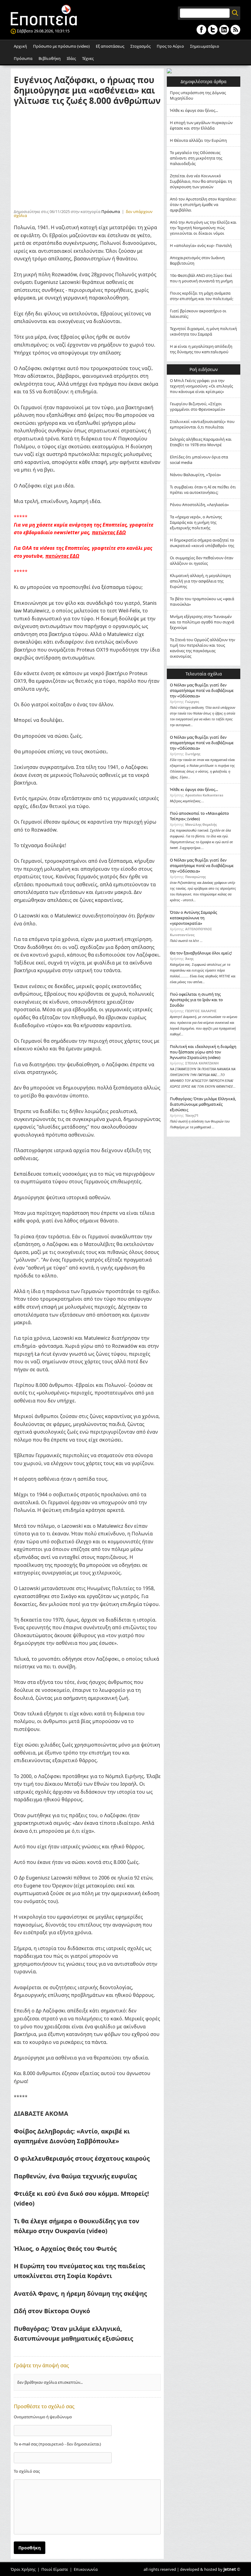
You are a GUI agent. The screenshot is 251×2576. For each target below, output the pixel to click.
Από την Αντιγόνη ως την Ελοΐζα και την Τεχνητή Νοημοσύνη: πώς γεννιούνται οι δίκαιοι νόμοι (203, 228)
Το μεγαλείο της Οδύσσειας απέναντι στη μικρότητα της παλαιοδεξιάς (196, 158)
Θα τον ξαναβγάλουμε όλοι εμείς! (201, 953)
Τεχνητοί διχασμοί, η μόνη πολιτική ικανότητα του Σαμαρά (203, 331)
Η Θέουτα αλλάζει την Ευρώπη (198, 140)
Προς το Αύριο (170, 46)
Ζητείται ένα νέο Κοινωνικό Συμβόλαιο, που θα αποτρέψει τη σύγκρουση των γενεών (201, 181)
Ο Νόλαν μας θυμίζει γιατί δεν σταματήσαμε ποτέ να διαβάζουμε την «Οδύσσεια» (202, 690)
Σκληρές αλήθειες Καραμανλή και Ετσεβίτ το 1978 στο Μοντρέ (201, 442)
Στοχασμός (140, 46)
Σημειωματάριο (205, 46)
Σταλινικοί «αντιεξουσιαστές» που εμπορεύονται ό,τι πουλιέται (202, 424)
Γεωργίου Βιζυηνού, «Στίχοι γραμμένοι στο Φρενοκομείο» (198, 406)
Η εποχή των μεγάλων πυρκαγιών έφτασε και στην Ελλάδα (201, 125)
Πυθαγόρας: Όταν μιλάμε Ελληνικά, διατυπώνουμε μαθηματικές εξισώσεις (203, 1104)
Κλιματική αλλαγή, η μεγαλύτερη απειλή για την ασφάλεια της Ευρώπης (200, 581)
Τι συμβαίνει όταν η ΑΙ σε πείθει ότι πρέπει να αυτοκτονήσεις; (203, 490)
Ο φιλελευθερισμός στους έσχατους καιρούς (82, 2158)
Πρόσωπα (23, 58)
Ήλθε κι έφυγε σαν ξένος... (194, 110)
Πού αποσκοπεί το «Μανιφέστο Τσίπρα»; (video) (199, 816)
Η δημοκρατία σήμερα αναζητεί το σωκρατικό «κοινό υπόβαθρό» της (202, 543)
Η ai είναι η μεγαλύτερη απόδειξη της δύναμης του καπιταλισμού (201, 349)
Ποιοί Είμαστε (55, 2569)
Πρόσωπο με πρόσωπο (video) (61, 46)
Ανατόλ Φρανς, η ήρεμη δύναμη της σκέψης (80, 2293)
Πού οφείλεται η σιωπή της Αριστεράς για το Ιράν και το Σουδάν (196, 1000)
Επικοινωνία (86, 2569)
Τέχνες (88, 58)
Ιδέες (71, 58)
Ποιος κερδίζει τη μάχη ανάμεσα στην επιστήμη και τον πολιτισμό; (202, 296)
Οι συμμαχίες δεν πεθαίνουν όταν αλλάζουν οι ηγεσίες (202, 560)
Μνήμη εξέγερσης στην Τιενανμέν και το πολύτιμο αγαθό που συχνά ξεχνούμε (202, 622)
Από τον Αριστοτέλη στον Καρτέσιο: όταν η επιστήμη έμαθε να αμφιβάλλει (203, 204)
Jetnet (230, 2569)
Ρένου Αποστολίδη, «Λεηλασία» (199, 505)
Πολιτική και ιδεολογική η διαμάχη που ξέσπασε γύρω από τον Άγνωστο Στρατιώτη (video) (203, 1052)
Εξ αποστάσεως (110, 46)
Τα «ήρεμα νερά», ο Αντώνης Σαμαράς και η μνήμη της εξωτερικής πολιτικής (196, 522)
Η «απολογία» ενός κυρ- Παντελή (201, 245)
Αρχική (20, 46)
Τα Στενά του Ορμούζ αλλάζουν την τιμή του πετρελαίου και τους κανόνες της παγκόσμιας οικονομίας (202, 648)
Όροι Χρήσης (23, 2569)
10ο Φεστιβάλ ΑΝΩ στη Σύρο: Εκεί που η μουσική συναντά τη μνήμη (201, 278)
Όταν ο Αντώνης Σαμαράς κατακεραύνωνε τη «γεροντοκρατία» (193, 918)
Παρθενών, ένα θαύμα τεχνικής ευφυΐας (76, 2176)
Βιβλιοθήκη (50, 58)
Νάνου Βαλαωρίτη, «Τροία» (195, 475)
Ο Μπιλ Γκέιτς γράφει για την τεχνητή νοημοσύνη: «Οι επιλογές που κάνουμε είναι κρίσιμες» (201, 386)
